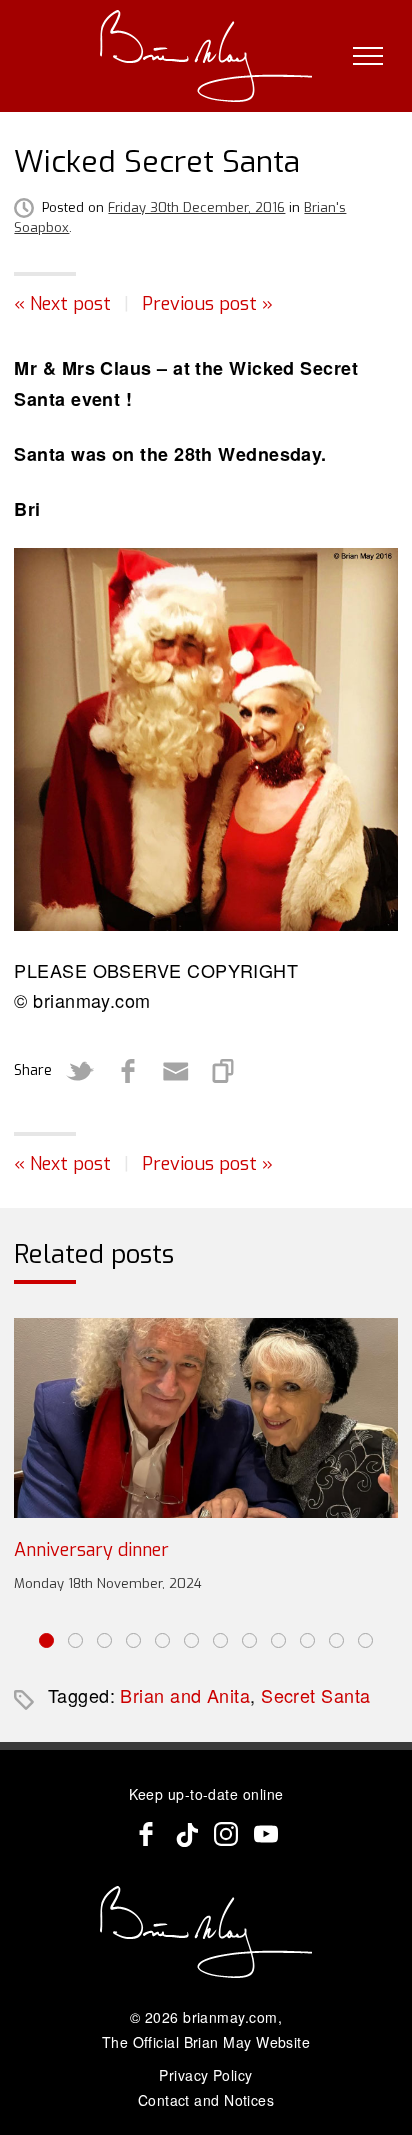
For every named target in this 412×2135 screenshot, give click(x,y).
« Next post (62, 304)
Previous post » (207, 304)
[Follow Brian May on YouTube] (266, 1834)
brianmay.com (230, 2017)
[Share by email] (176, 1071)
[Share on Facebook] (128, 1071)
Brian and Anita (185, 1695)
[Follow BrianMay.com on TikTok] (186, 1834)
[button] (46, 1640)
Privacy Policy (205, 2075)
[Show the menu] (368, 56)
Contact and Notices (206, 2100)
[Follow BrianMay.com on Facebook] (146, 1834)
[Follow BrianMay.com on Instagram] (226, 1834)
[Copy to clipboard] (224, 1071)
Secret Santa (315, 1695)
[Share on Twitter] (80, 1071)
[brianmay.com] (206, 56)
